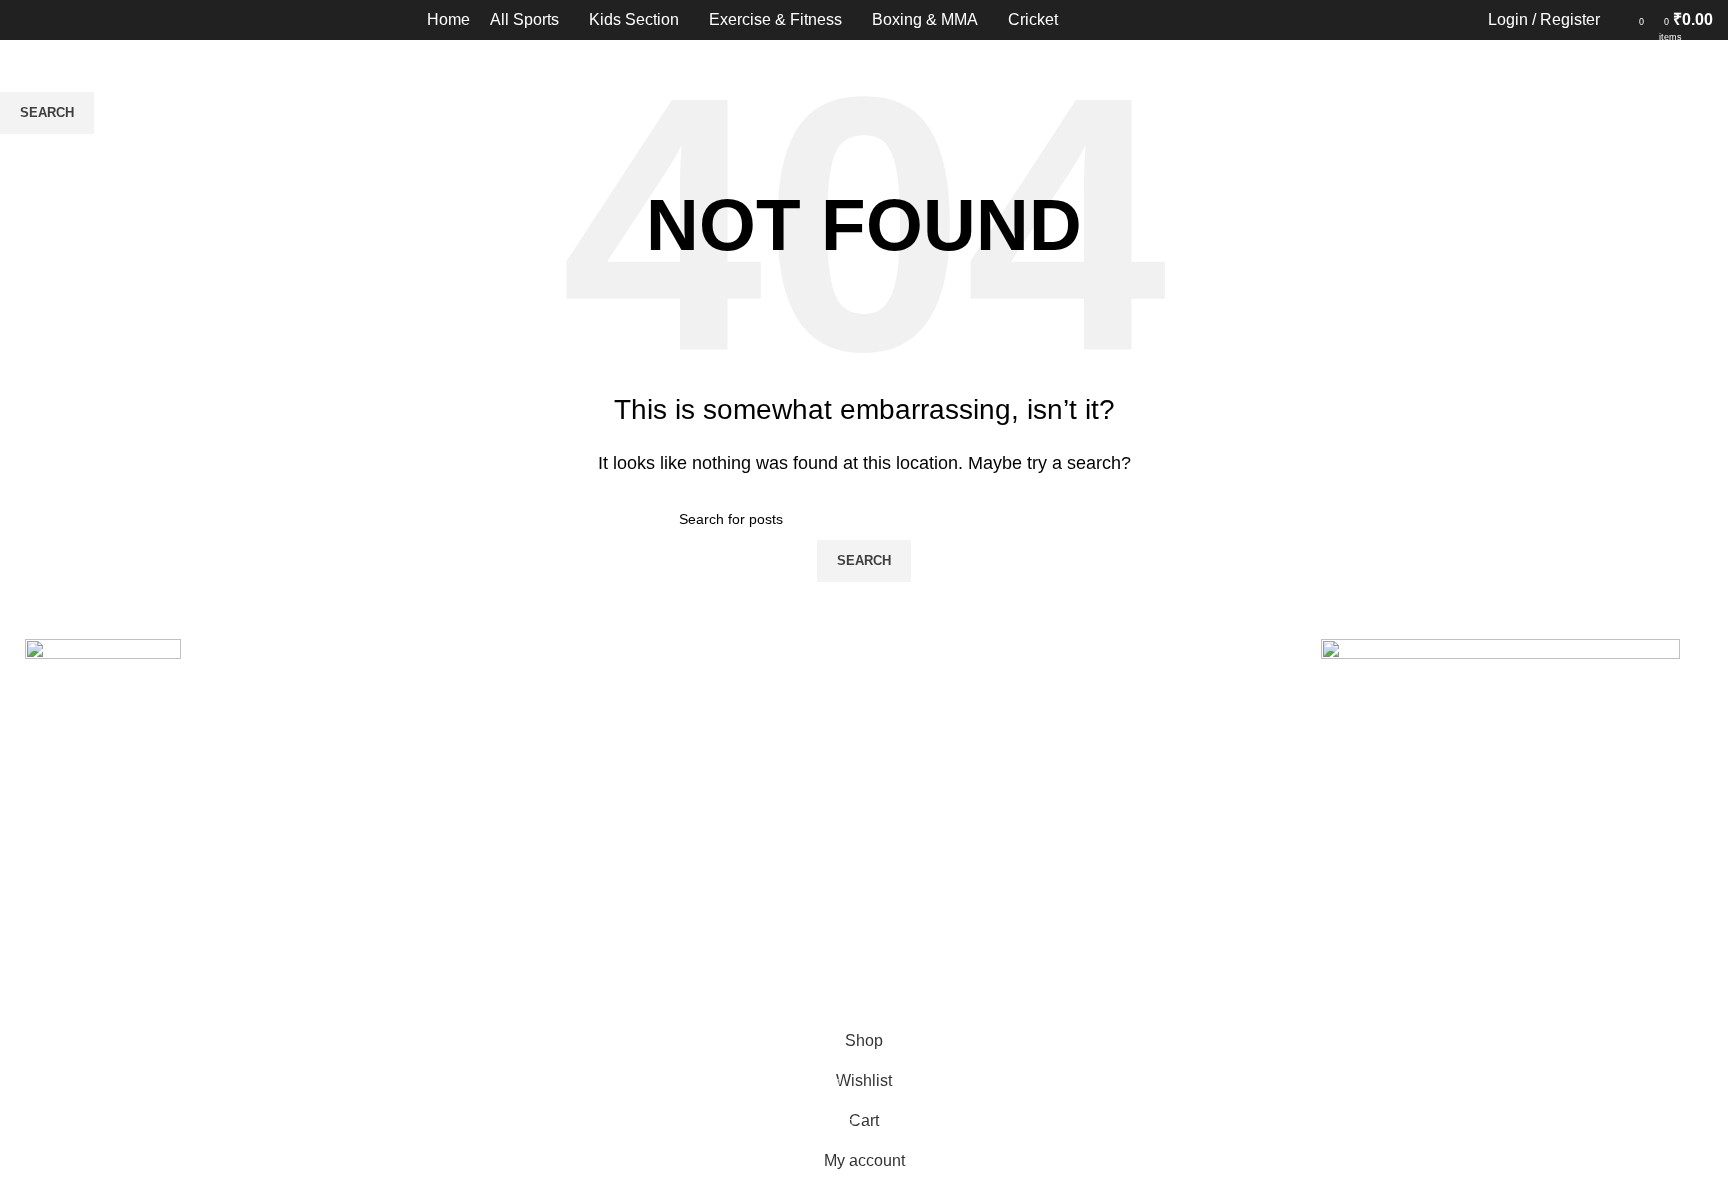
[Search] (1620, 20)
